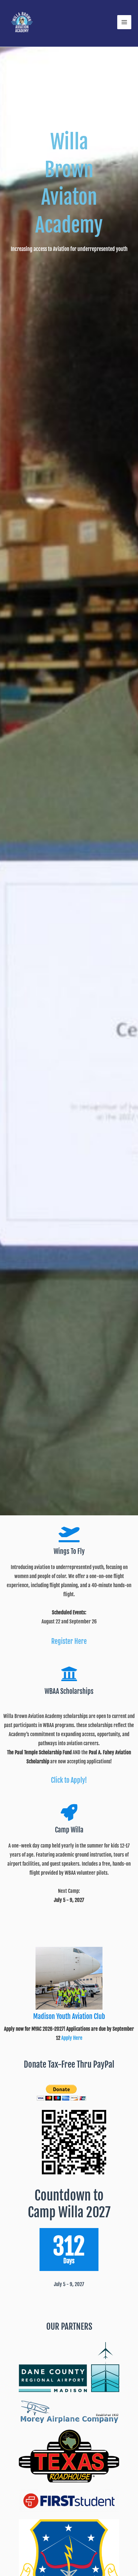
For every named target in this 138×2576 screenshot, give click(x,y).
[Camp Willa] (69, 1812)
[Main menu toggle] (124, 22)
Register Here (69, 1641)
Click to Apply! (69, 1780)
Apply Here (72, 2038)
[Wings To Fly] (69, 1534)
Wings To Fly (69, 1551)
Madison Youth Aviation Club (69, 2016)
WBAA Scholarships (69, 1691)
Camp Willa (69, 1830)
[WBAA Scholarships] (69, 1674)
